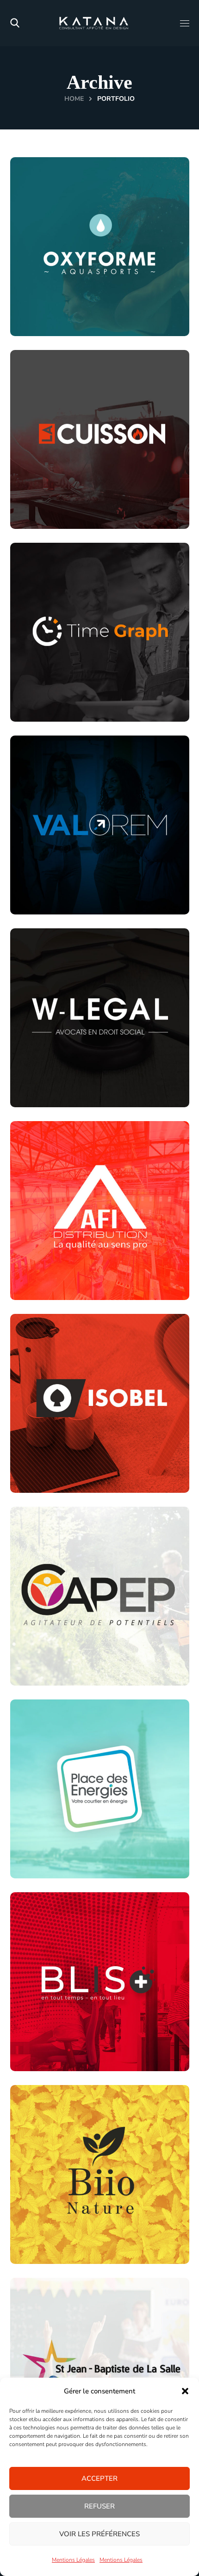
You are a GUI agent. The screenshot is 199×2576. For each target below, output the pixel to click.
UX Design (99, 1678)
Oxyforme (62, 307)
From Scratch (65, 700)
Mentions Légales (73, 2560)
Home (74, 99)
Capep (51, 1642)
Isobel (50, 1450)
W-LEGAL (64, 1078)
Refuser (99, 2506)
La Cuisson (65, 486)
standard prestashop (80, 507)
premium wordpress (76, 2064)
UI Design (114, 700)
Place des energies (84, 1835)
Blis (44, 2042)
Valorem (57, 871)
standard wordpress (80, 328)
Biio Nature (66, 2235)
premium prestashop (77, 2256)
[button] (185, 2391)
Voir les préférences (99, 2534)
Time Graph (67, 678)
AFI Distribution (80, 1257)
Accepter (99, 2478)
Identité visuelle (69, 1664)
